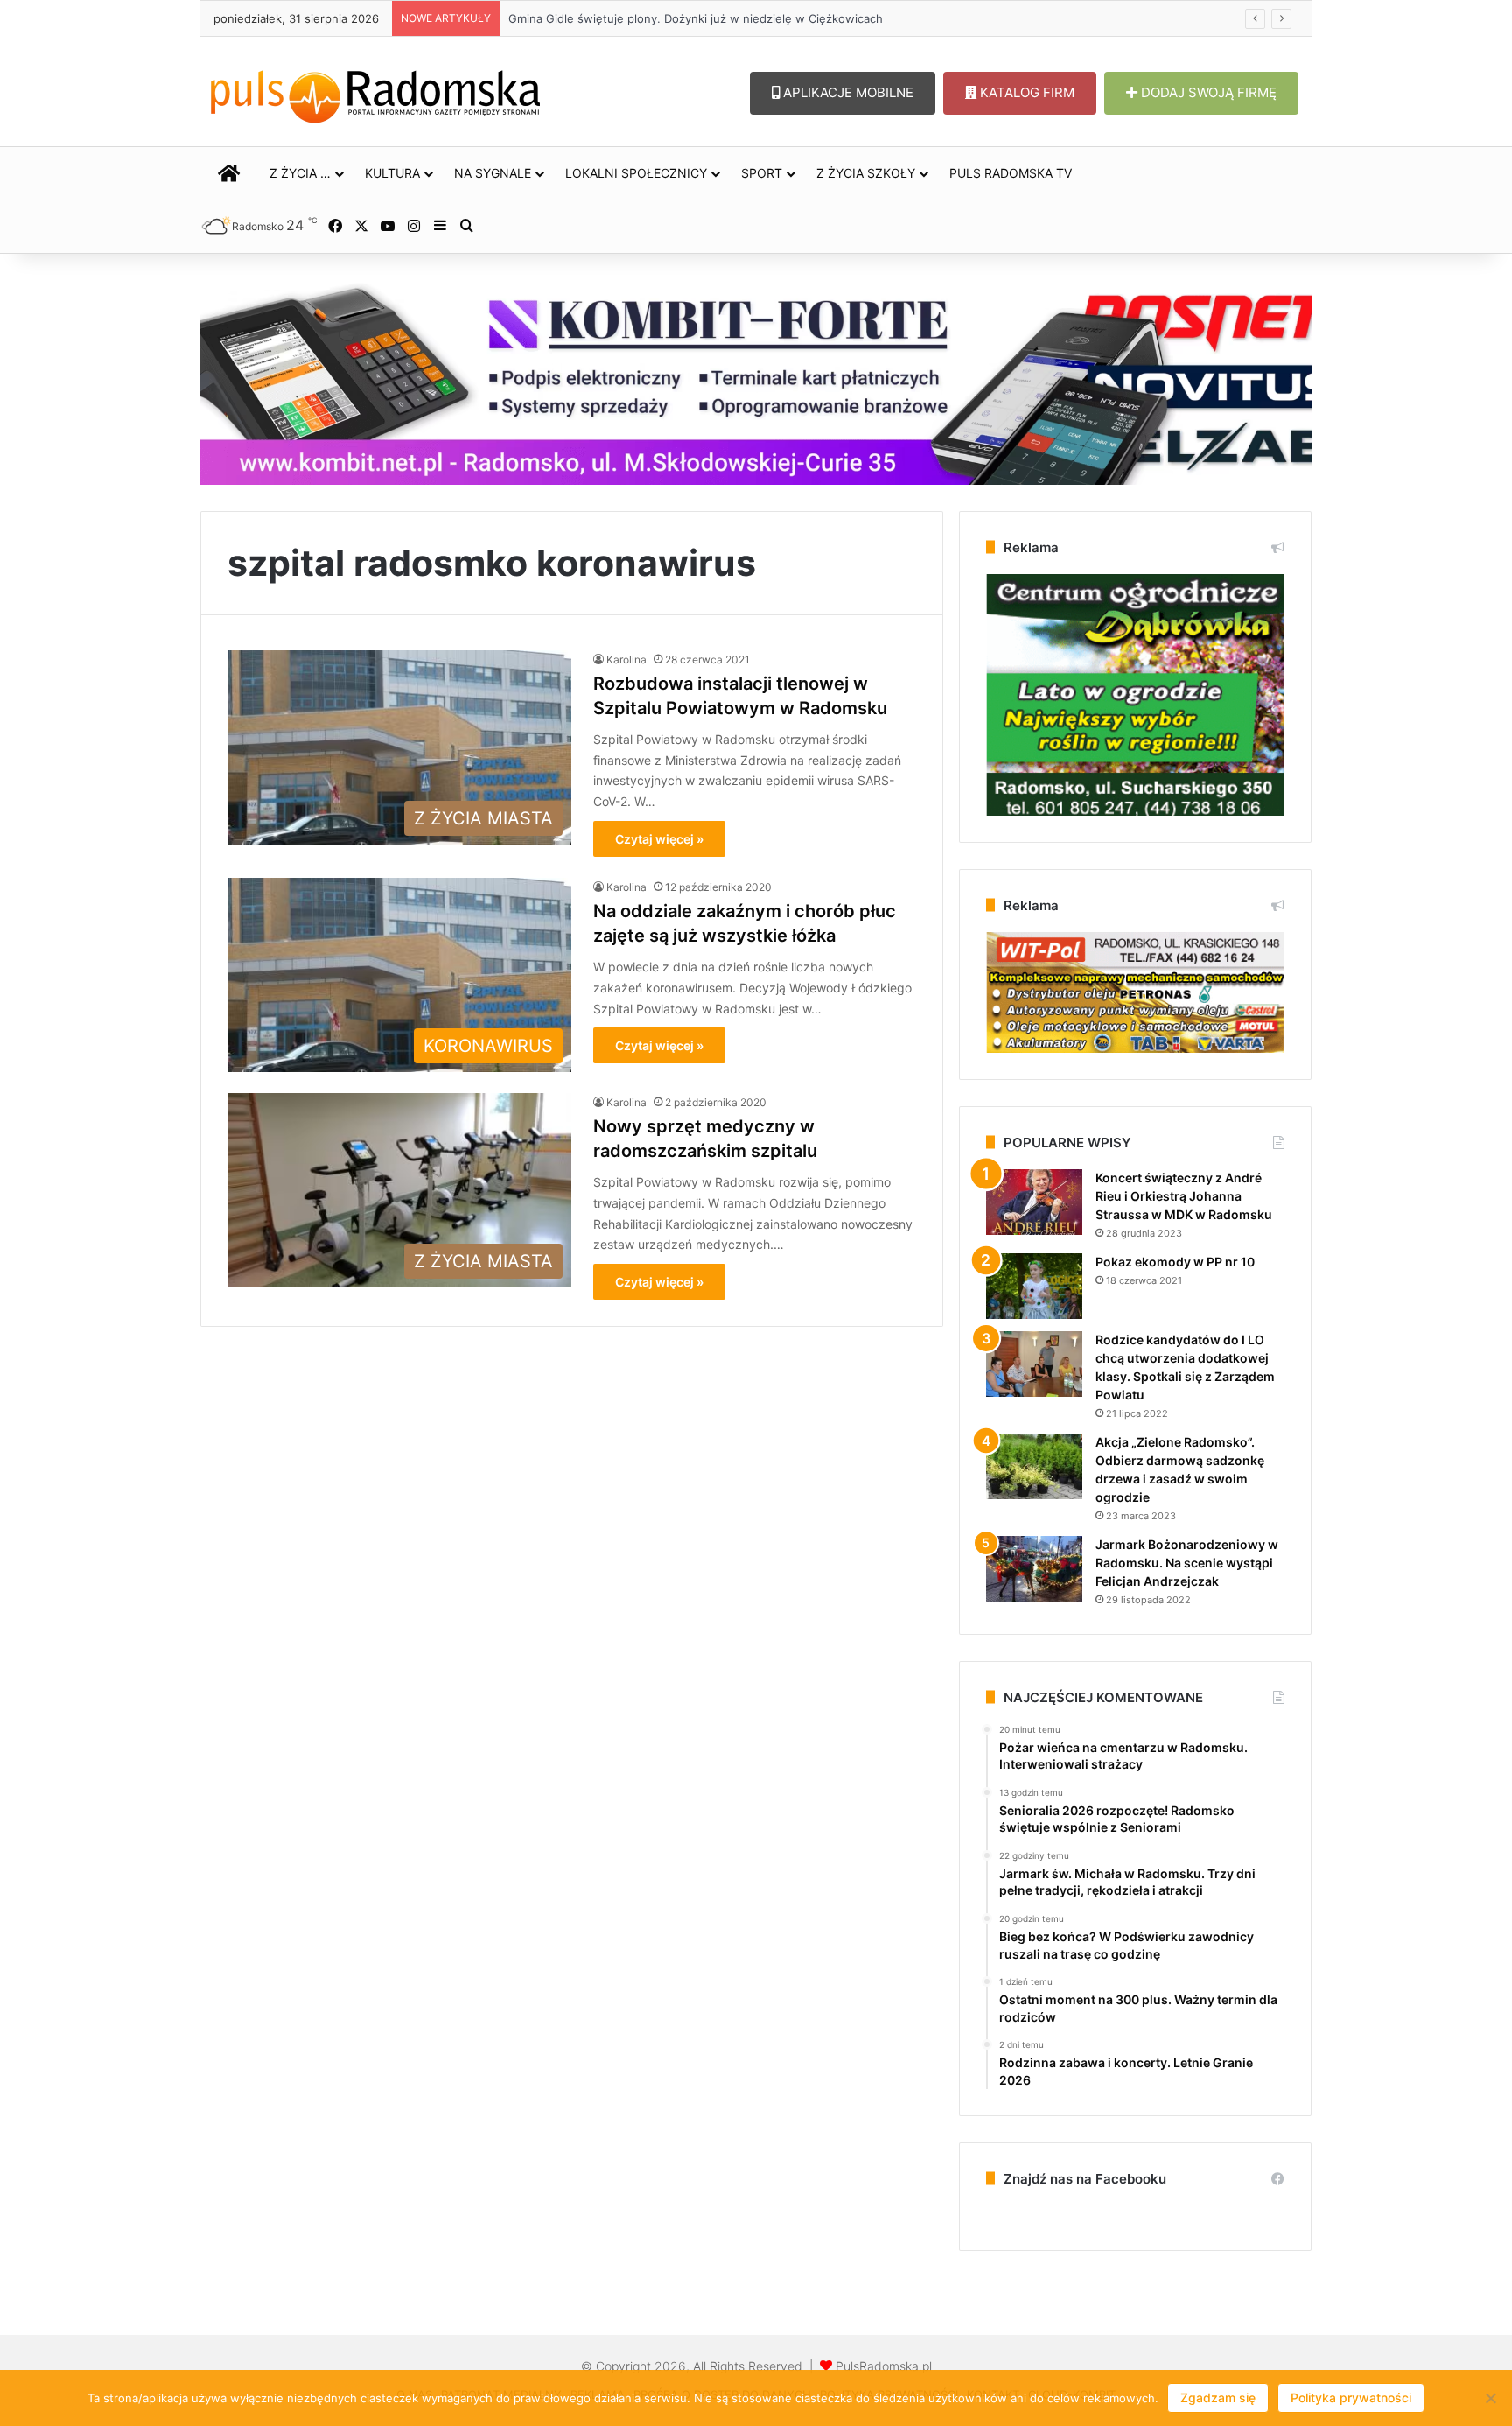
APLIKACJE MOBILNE (847, 92)
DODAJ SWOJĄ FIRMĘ (1207, 92)
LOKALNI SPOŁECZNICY (636, 173)
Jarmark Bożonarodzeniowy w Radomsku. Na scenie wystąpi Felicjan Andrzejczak (1187, 1563)
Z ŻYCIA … (300, 173)
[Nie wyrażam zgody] (1490, 2398)
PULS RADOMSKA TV (1011, 173)
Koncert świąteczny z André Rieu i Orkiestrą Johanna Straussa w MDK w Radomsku (1184, 1196)
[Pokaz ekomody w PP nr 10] (1034, 1286)
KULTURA (392, 173)
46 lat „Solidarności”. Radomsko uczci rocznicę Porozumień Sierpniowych (707, 18)
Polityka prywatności (1351, 2398)
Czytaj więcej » (659, 839)
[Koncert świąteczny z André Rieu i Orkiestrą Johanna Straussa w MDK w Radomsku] (1034, 1202)
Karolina (626, 659)
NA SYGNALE (493, 173)
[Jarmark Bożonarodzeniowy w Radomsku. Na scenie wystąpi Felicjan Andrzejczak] (1034, 1569)
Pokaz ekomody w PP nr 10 (1175, 1262)
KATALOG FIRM (1025, 92)
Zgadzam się (1218, 2398)
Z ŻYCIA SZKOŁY (866, 173)
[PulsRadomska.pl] (375, 93)
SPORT (762, 173)
